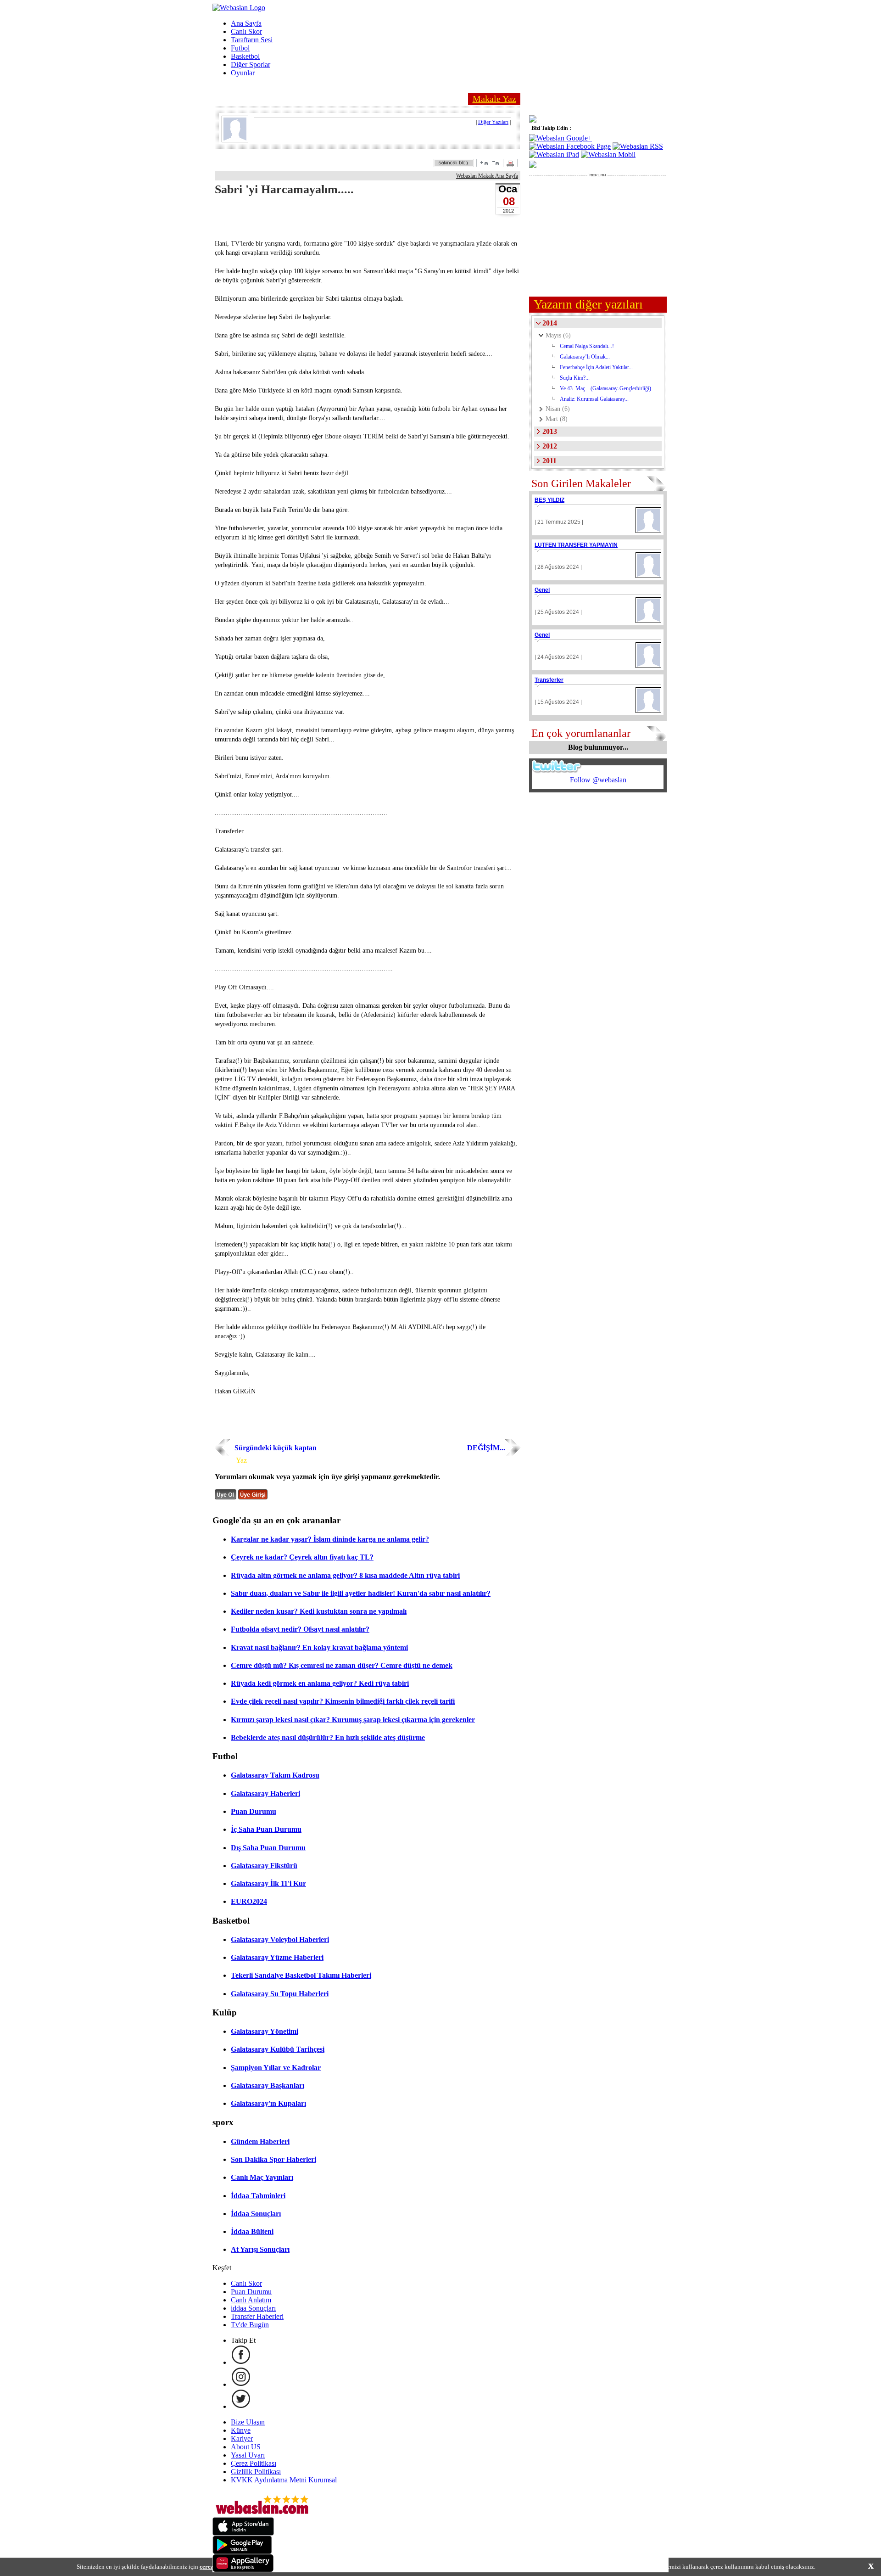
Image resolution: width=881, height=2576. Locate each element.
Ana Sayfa (246, 23)
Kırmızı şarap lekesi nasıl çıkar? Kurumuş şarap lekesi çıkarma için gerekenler (353, 1720)
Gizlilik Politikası (256, 2472)
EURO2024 (249, 1901)
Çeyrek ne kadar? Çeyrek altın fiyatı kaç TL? (302, 1557)
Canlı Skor (246, 31)
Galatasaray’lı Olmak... (585, 357)
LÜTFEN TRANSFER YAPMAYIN (576, 545)
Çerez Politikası (254, 2463)
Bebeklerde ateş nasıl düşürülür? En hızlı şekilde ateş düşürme (328, 1737)
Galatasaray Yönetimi (265, 2031)
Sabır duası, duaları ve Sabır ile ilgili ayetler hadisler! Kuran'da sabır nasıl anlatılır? (361, 1593)
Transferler (549, 680)
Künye (241, 2430)
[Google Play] (242, 2551)
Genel (542, 590)
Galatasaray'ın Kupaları (268, 2103)
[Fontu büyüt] (484, 163)
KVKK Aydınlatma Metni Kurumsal (284, 2480)
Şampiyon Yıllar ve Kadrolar (276, 2068)
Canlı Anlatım (251, 2300)
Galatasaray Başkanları (268, 2085)
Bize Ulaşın (248, 2422)
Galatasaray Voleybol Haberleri (280, 1939)
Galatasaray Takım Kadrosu (275, 1775)
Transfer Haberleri (257, 2316)
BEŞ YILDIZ (549, 500)
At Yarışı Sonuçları (260, 2249)
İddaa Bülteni (252, 2231)
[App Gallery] (243, 2570)
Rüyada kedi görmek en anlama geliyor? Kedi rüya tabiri (320, 1683)
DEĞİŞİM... (486, 1448)
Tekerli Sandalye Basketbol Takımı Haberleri (301, 1975)
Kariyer (242, 2439)
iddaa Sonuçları (253, 2308)
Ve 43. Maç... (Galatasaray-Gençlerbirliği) (605, 388)
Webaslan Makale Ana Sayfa (487, 176)
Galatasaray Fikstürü (264, 1866)
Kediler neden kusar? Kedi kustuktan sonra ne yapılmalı (319, 1611)
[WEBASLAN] (239, 8)
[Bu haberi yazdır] (511, 165)
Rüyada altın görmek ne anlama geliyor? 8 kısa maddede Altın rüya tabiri (345, 1575)
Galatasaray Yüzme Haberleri (277, 1957)
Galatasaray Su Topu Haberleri (280, 1994)
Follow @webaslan (598, 780)
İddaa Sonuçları (256, 2214)
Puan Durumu (254, 1811)
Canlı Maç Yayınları (262, 2177)
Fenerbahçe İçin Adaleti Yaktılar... (596, 367)
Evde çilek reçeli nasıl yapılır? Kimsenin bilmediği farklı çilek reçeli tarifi (343, 1701)
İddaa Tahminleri (258, 2196)
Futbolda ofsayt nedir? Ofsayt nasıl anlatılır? (300, 1629)
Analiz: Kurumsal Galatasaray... (594, 399)
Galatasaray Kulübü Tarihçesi (278, 2049)
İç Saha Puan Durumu (266, 1829)
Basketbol (245, 56)
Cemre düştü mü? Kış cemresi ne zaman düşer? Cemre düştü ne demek (342, 1665)
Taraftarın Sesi (252, 40)
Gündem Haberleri (260, 2141)
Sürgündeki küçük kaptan (276, 1448)
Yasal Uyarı (248, 2455)
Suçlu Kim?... (575, 378)
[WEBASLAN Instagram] (241, 2384)
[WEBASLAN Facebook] (241, 2362)
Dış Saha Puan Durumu (268, 1848)
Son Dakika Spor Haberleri (273, 2159)
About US (246, 2447)
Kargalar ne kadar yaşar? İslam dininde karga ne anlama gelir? (330, 1539)
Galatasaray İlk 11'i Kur (268, 1883)
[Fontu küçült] (496, 163)
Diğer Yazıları (493, 122)
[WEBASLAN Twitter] (241, 2406)
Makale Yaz (494, 99)
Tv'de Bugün (250, 2325)
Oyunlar (243, 73)
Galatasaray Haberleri (265, 1793)
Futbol (240, 48)
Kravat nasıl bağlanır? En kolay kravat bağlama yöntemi (319, 1647)
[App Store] (243, 2533)
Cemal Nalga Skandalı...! (587, 346)
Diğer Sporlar (251, 65)
